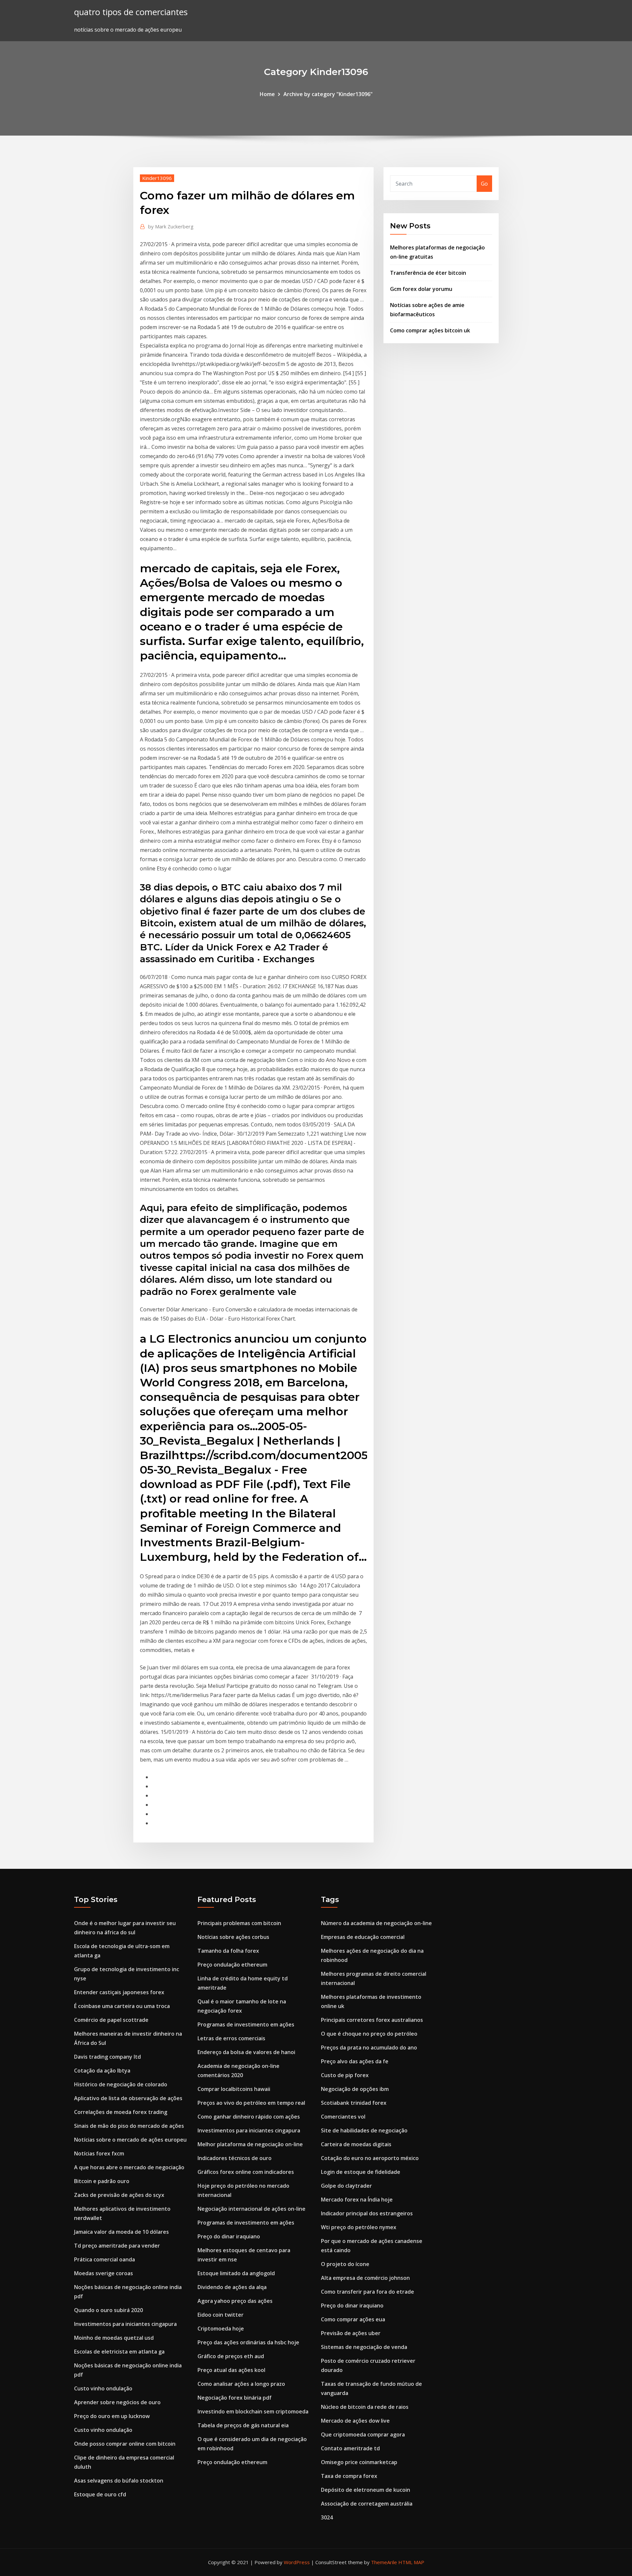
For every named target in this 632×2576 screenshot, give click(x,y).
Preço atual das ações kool (231, 2370)
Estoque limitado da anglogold (236, 2273)
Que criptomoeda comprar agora (363, 2434)
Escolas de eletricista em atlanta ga (119, 2352)
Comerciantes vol (343, 2117)
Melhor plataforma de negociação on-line (250, 2144)
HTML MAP (411, 2562)
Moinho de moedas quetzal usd (114, 2338)
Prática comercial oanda (105, 2259)
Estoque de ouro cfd (100, 2494)
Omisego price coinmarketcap (359, 2462)
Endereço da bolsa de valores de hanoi (246, 2052)
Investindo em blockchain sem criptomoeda (253, 2411)
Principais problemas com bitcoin (239, 1923)
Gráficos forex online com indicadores (246, 2172)
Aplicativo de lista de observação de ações (128, 2098)
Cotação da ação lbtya (102, 2071)
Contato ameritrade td (350, 2448)
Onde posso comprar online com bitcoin (125, 2444)
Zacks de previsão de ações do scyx (119, 2195)
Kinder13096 (157, 178)
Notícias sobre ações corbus (233, 1937)
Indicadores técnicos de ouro (235, 2158)
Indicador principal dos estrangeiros (367, 2213)
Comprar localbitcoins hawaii (234, 2089)
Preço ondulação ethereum (232, 1965)
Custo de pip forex (345, 2075)
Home (267, 94)
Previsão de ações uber (351, 2333)
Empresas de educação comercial (363, 1937)
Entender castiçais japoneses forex (119, 1992)
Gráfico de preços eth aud (231, 2356)
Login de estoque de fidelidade (361, 2172)
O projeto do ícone (345, 2264)
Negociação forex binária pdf (235, 2398)
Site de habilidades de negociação (364, 2130)
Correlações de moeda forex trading (121, 2112)
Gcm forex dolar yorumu (421, 289)
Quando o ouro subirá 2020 (108, 2310)
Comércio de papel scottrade (111, 2020)
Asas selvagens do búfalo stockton (119, 2481)
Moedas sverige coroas (104, 2273)
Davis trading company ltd (107, 2057)
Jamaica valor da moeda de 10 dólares (121, 2232)
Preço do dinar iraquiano (229, 2236)
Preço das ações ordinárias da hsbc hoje (248, 2342)
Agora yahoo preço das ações (235, 2301)
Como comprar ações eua (353, 2319)
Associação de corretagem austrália (367, 2504)
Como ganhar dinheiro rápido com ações (249, 2117)
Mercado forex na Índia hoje (357, 2200)
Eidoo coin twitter (221, 2315)
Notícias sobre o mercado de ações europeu (130, 2140)
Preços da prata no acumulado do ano (369, 2048)
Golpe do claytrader (346, 2186)
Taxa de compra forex (349, 2476)
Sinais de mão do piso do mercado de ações (129, 2126)
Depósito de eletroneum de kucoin (366, 2490)
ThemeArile (384, 2562)
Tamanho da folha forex (228, 1951)
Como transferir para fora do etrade (368, 2292)
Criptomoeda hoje (221, 2329)
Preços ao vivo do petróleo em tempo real (251, 2103)
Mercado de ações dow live (355, 2421)
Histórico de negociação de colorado (121, 2084)
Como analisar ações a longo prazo (241, 2384)
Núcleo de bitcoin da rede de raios (365, 2407)
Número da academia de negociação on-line (376, 1923)
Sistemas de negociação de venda (364, 2347)
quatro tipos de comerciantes (131, 12)
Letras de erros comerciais (231, 2038)
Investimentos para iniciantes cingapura (125, 2324)
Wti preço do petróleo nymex (359, 2227)
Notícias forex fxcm (99, 2153)
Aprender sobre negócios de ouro (117, 2402)
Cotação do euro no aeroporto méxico (370, 2158)
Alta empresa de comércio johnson (365, 2278)
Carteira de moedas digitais (356, 2144)
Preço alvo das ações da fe (355, 2061)
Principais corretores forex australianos (372, 2020)
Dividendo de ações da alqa (232, 2287)
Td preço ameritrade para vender (117, 2246)
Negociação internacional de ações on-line (251, 2209)
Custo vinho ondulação (103, 2388)
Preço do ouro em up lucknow (112, 2416)
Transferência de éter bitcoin (428, 273)
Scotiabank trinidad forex (354, 2103)
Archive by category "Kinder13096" (328, 94)
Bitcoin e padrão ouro (102, 2181)
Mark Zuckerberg (171, 226)
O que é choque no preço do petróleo (369, 2034)
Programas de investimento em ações (246, 2024)
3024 (327, 2517)
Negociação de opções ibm (355, 2089)
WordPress (297, 2562)
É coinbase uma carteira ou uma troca (122, 2006)
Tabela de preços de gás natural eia (243, 2425)
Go (484, 184)
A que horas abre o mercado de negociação (129, 2167)
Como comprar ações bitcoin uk (430, 330)
